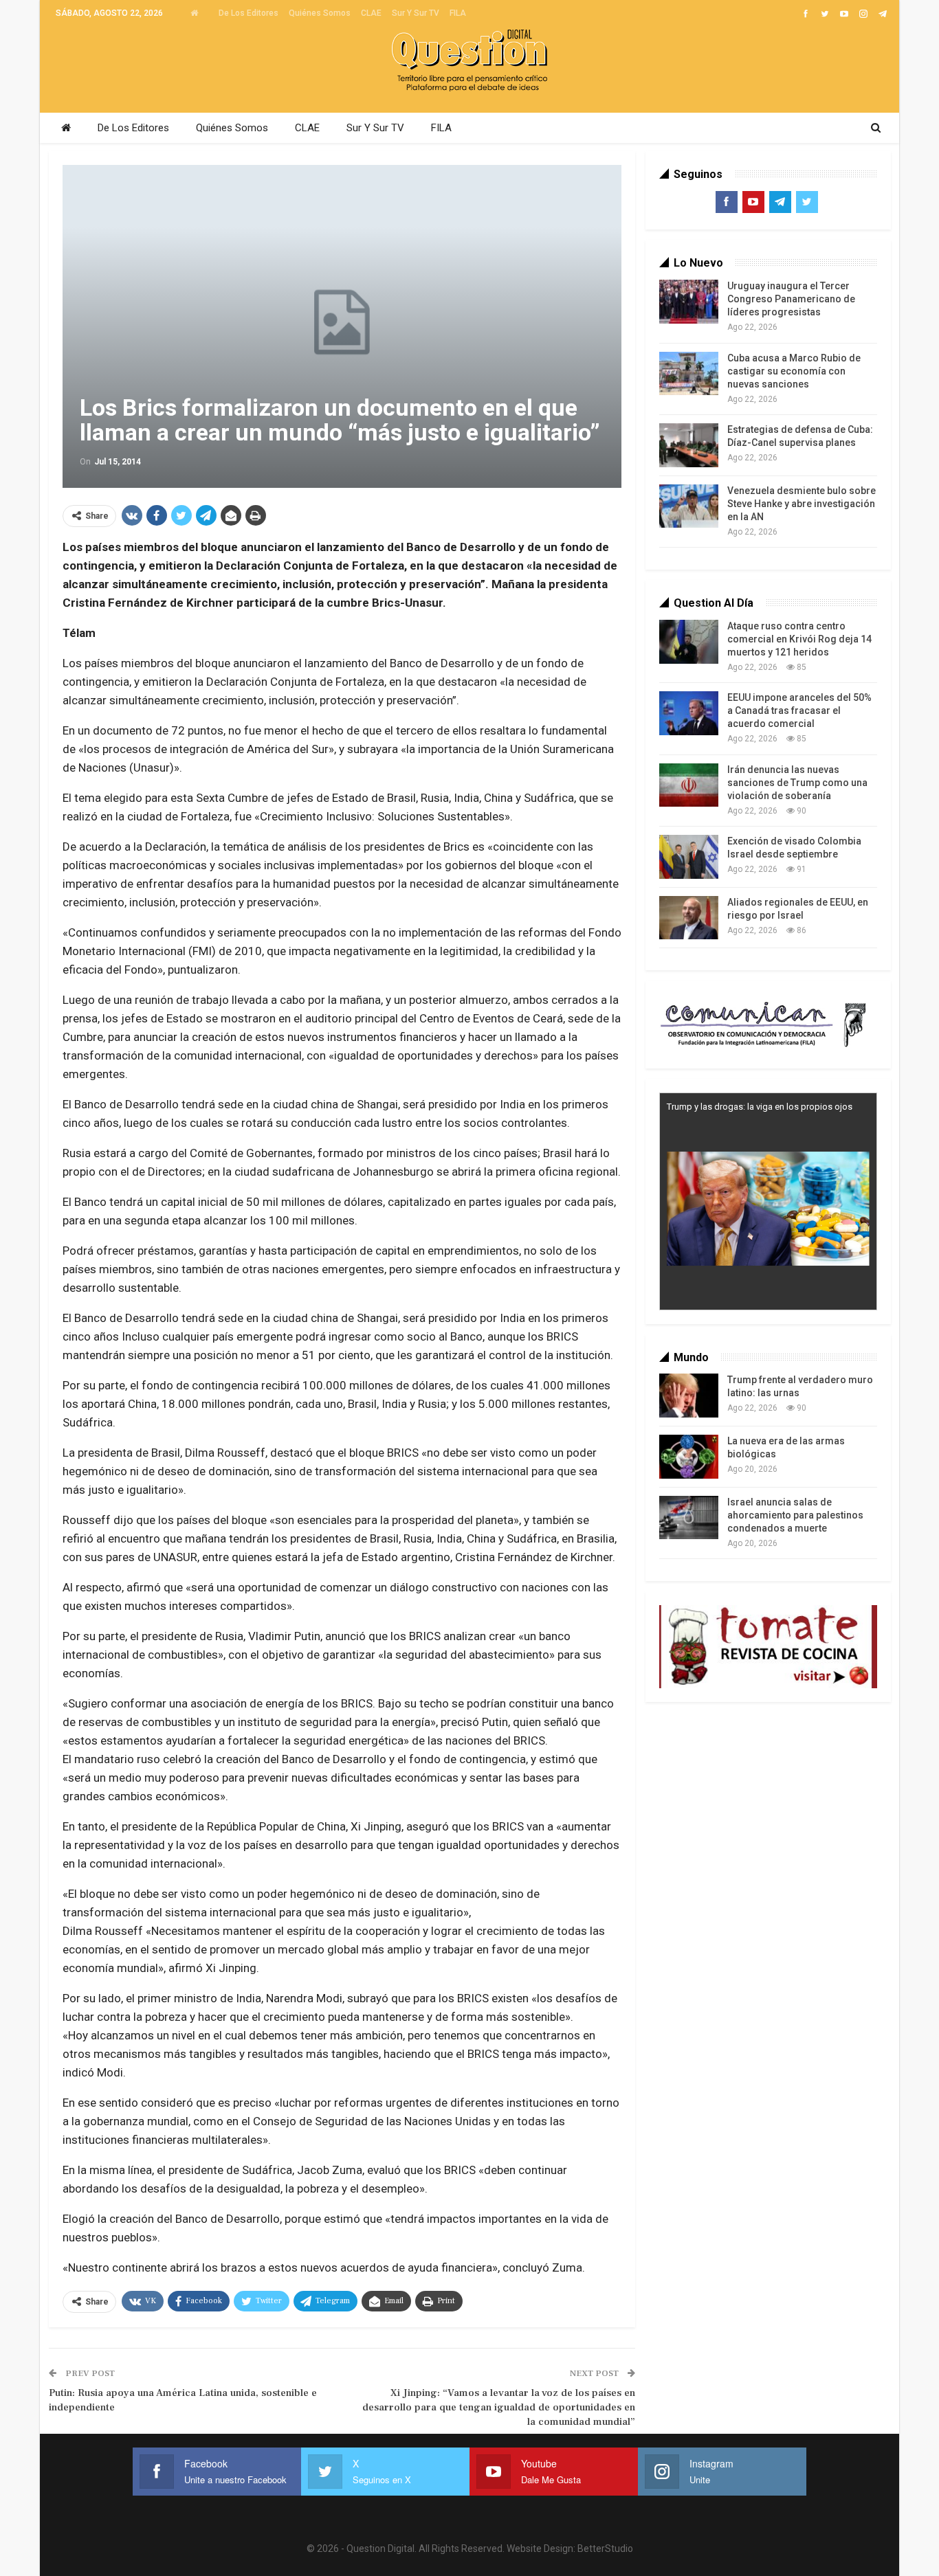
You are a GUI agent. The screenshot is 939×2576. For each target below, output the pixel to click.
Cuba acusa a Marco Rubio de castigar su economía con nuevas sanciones (794, 371)
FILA (458, 13)
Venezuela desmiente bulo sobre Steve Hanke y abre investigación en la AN (802, 504)
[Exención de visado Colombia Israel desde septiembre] (689, 857)
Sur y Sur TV (416, 13)
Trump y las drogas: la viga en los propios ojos (760, 1107)
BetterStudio (605, 2549)
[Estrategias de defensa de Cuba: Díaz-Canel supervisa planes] (689, 445)
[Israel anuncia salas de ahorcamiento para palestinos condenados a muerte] (689, 1518)
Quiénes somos (320, 13)
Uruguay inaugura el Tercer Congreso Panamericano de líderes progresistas (791, 299)
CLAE (371, 13)
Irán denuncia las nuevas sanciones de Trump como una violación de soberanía (797, 783)
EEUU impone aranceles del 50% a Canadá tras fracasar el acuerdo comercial (799, 710)
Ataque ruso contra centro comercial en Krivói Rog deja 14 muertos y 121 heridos (799, 639)
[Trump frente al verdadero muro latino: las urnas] (689, 1396)
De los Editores (248, 13)
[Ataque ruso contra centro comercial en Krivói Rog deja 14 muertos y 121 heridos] (689, 642)
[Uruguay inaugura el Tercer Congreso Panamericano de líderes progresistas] (689, 302)
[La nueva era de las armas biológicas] (689, 1457)
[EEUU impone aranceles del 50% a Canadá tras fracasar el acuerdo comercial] (689, 713)
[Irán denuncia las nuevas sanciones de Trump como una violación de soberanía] (689, 785)
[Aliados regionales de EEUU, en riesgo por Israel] (689, 918)
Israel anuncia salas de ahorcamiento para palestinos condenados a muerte (795, 1515)
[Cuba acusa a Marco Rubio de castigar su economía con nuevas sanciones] (689, 374)
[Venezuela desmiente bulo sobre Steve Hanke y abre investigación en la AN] (689, 506)
